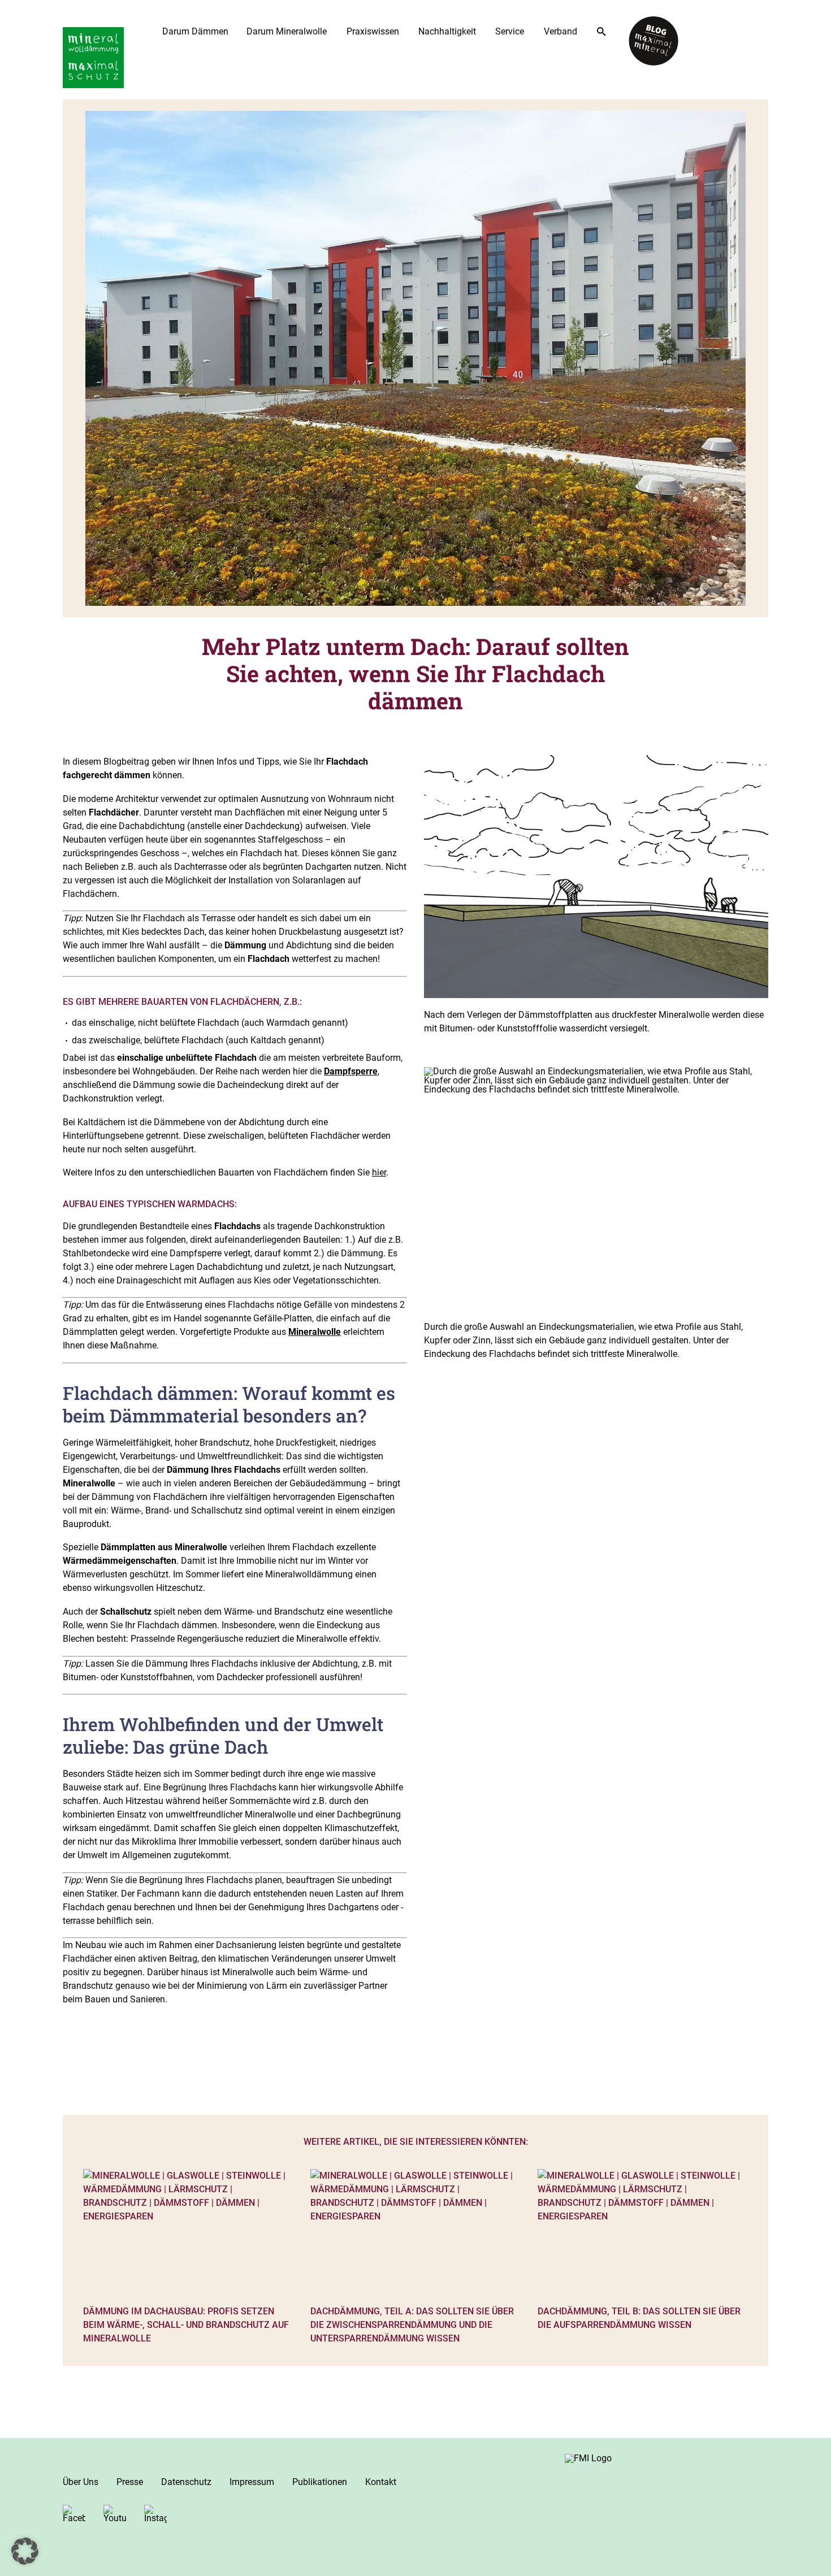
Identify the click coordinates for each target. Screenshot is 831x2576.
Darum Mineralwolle (287, 31)
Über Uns (81, 2482)
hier (379, 1172)
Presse (130, 2482)
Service (510, 31)
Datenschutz (186, 2482)
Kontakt (381, 2482)
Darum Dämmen (195, 31)
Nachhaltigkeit (447, 31)
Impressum (252, 2482)
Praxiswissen (373, 31)
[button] (25, 2551)
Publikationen (320, 2482)
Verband (561, 31)
